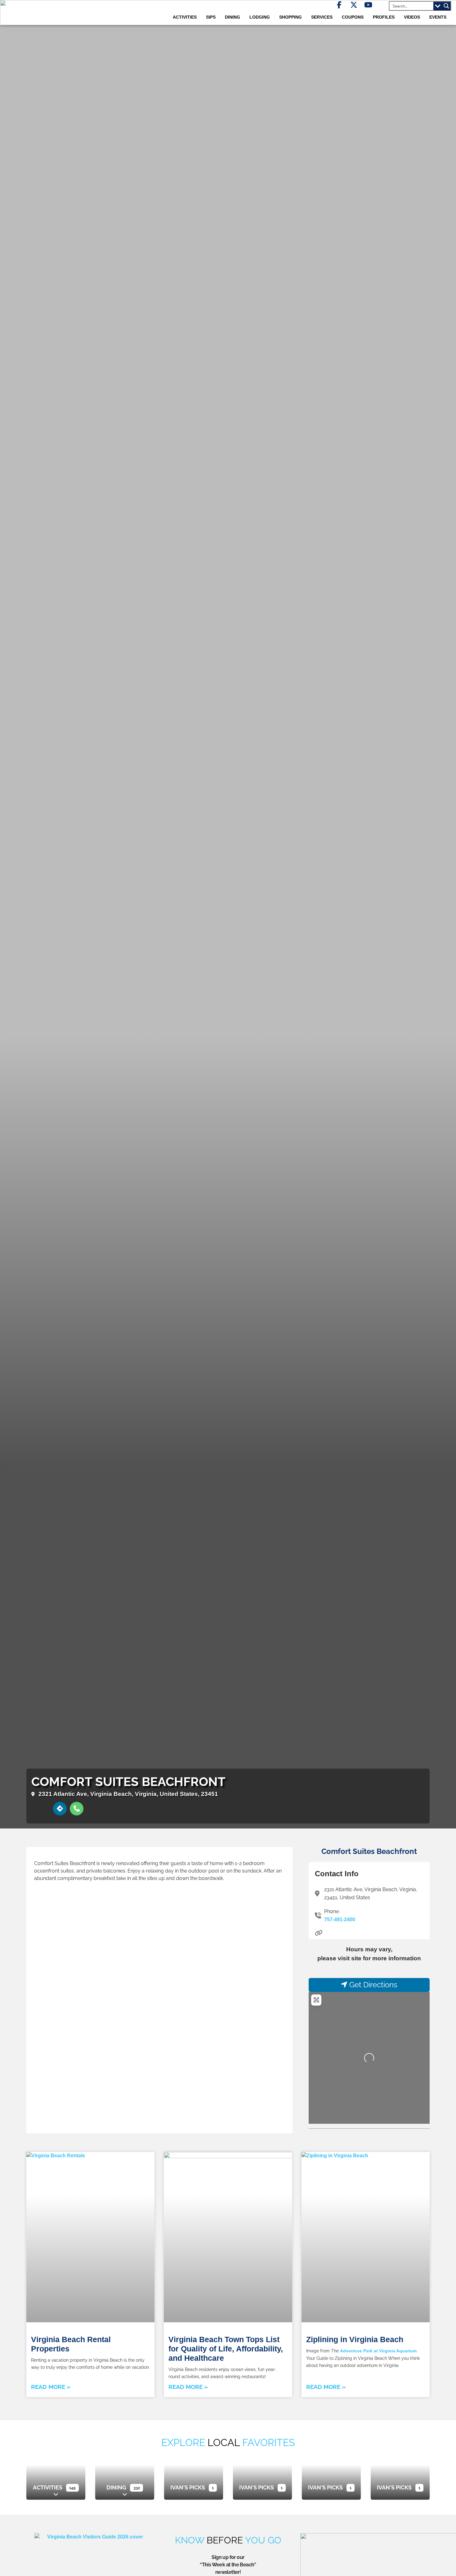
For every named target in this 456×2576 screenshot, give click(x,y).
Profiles (384, 17)
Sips (211, 17)
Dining (116, 2487)
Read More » (51, 2387)
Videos (412, 17)
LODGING (260, 17)
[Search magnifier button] (446, 6)
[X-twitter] (354, 5)
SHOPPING (291, 17)
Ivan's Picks (188, 2487)
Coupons (353, 17)
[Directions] (60, 1809)
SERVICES (322, 17)
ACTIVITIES (185, 17)
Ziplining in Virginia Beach (355, 2339)
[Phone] (77, 1809)
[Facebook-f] (339, 5)
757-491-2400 (340, 1920)
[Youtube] (368, 5)
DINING (232, 17)
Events (438, 17)
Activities (48, 2487)
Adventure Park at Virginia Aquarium (378, 2351)
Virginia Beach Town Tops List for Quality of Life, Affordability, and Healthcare (226, 2349)
